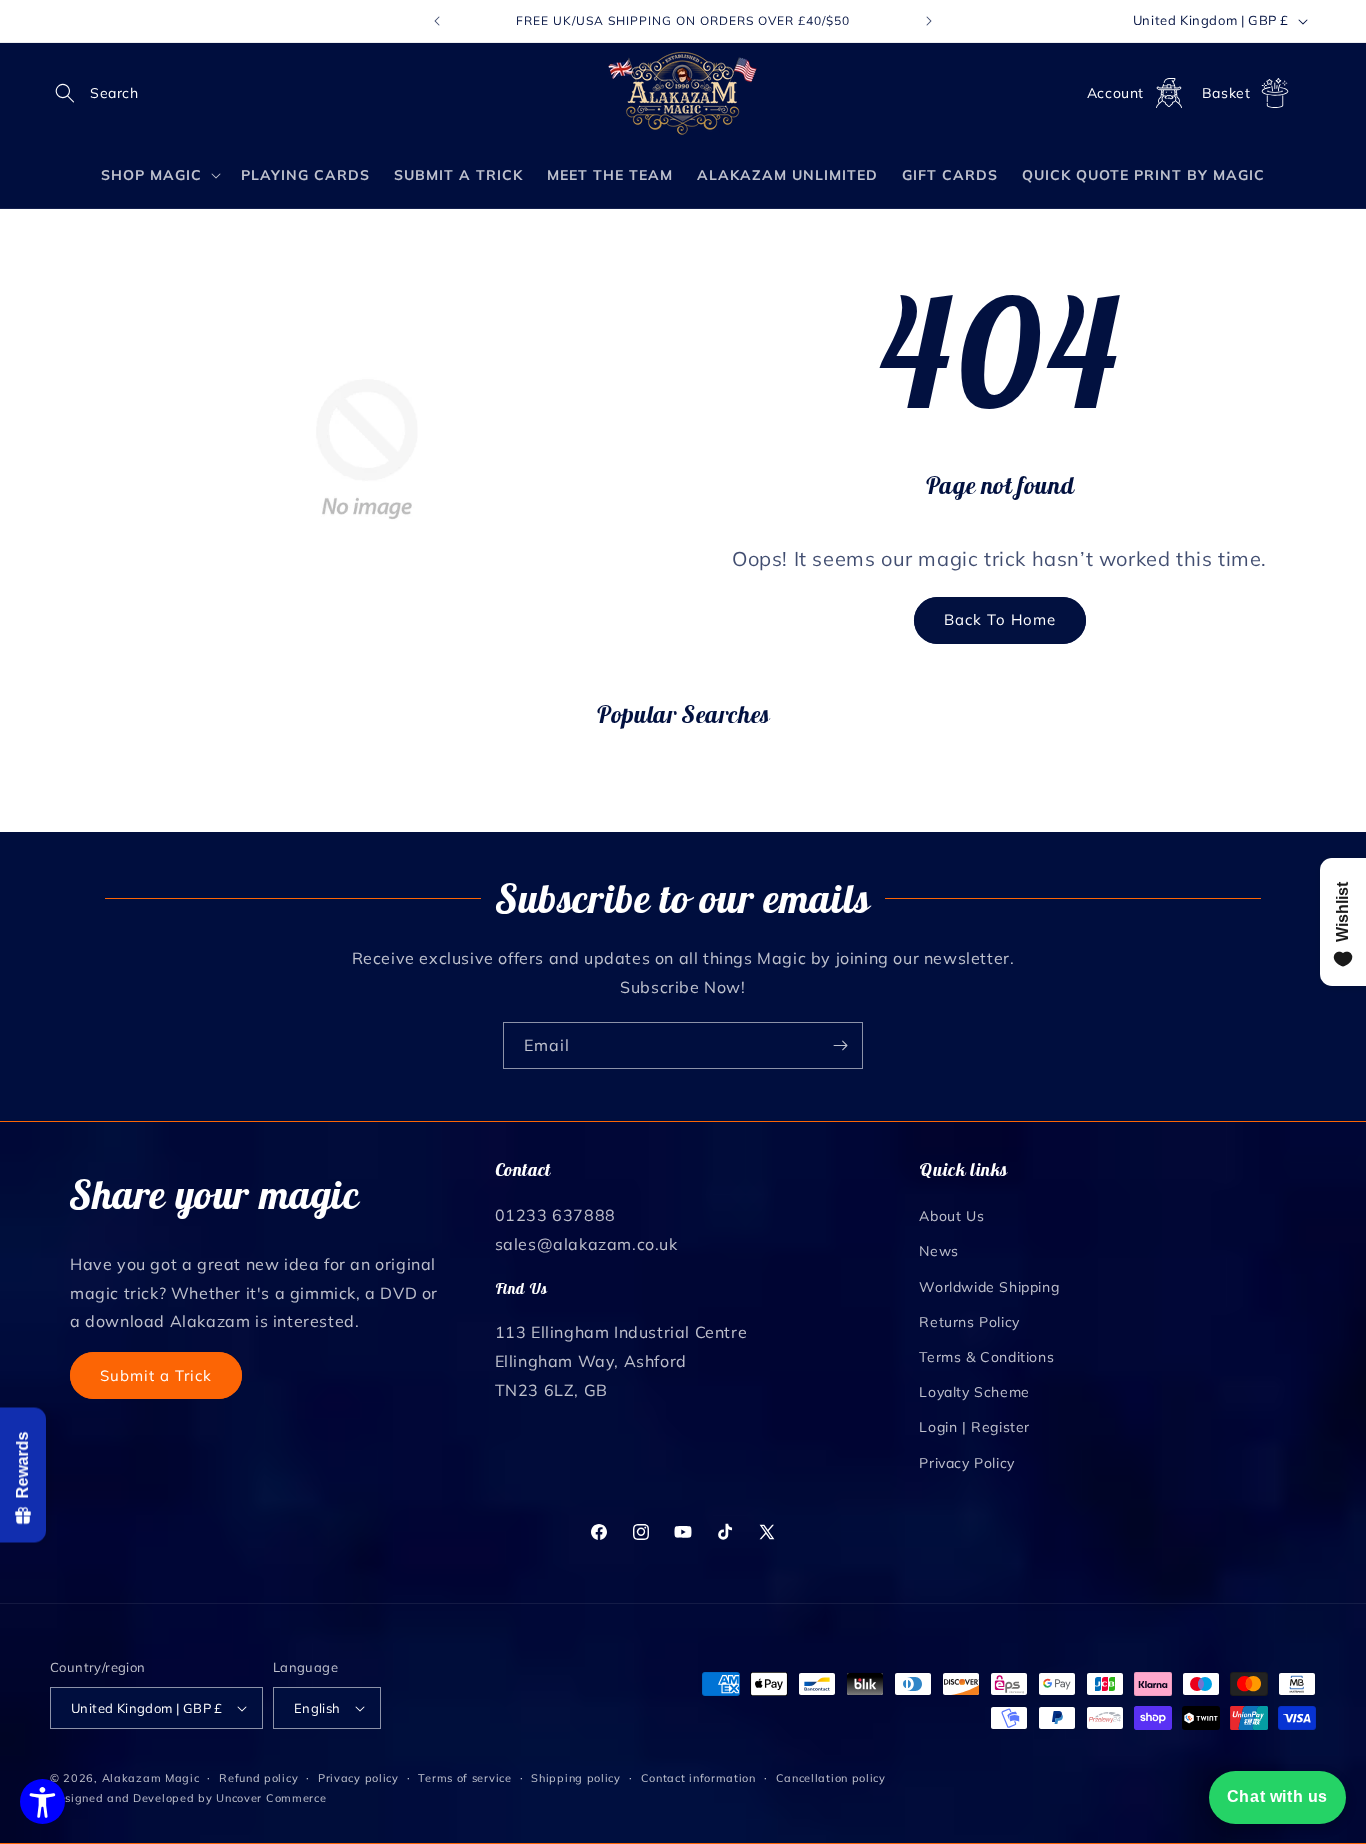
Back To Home (1000, 619)
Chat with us (1277, 1796)
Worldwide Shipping (989, 1287)
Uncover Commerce (271, 1798)
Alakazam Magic (151, 1778)
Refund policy (258, 1778)
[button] (72, 93)
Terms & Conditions (986, 1357)
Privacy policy (358, 1778)
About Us (951, 1216)
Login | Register (974, 1427)
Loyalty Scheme (974, 1392)
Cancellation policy (831, 1778)
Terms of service (464, 1778)
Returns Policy (969, 1322)
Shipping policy (576, 1778)
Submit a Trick (156, 1375)
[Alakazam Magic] (683, 93)
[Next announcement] (929, 21)
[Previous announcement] (437, 21)
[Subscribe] (840, 1045)
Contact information (698, 1778)
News (938, 1251)
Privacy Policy (966, 1463)
